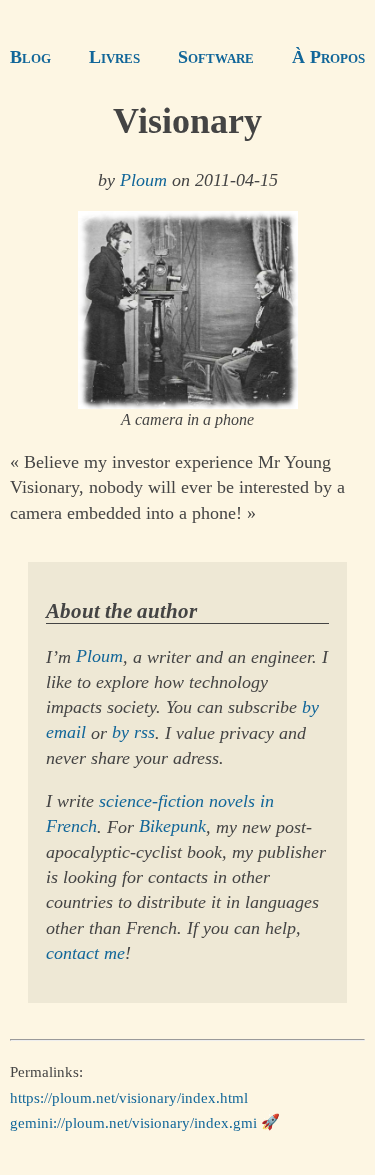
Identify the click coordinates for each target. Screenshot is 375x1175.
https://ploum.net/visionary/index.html (129, 1097)
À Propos (328, 57)
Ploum (143, 180)
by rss (133, 733)
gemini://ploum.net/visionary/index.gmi (133, 1122)
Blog (30, 57)
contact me (85, 953)
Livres (114, 57)
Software (216, 57)
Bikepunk (172, 827)
